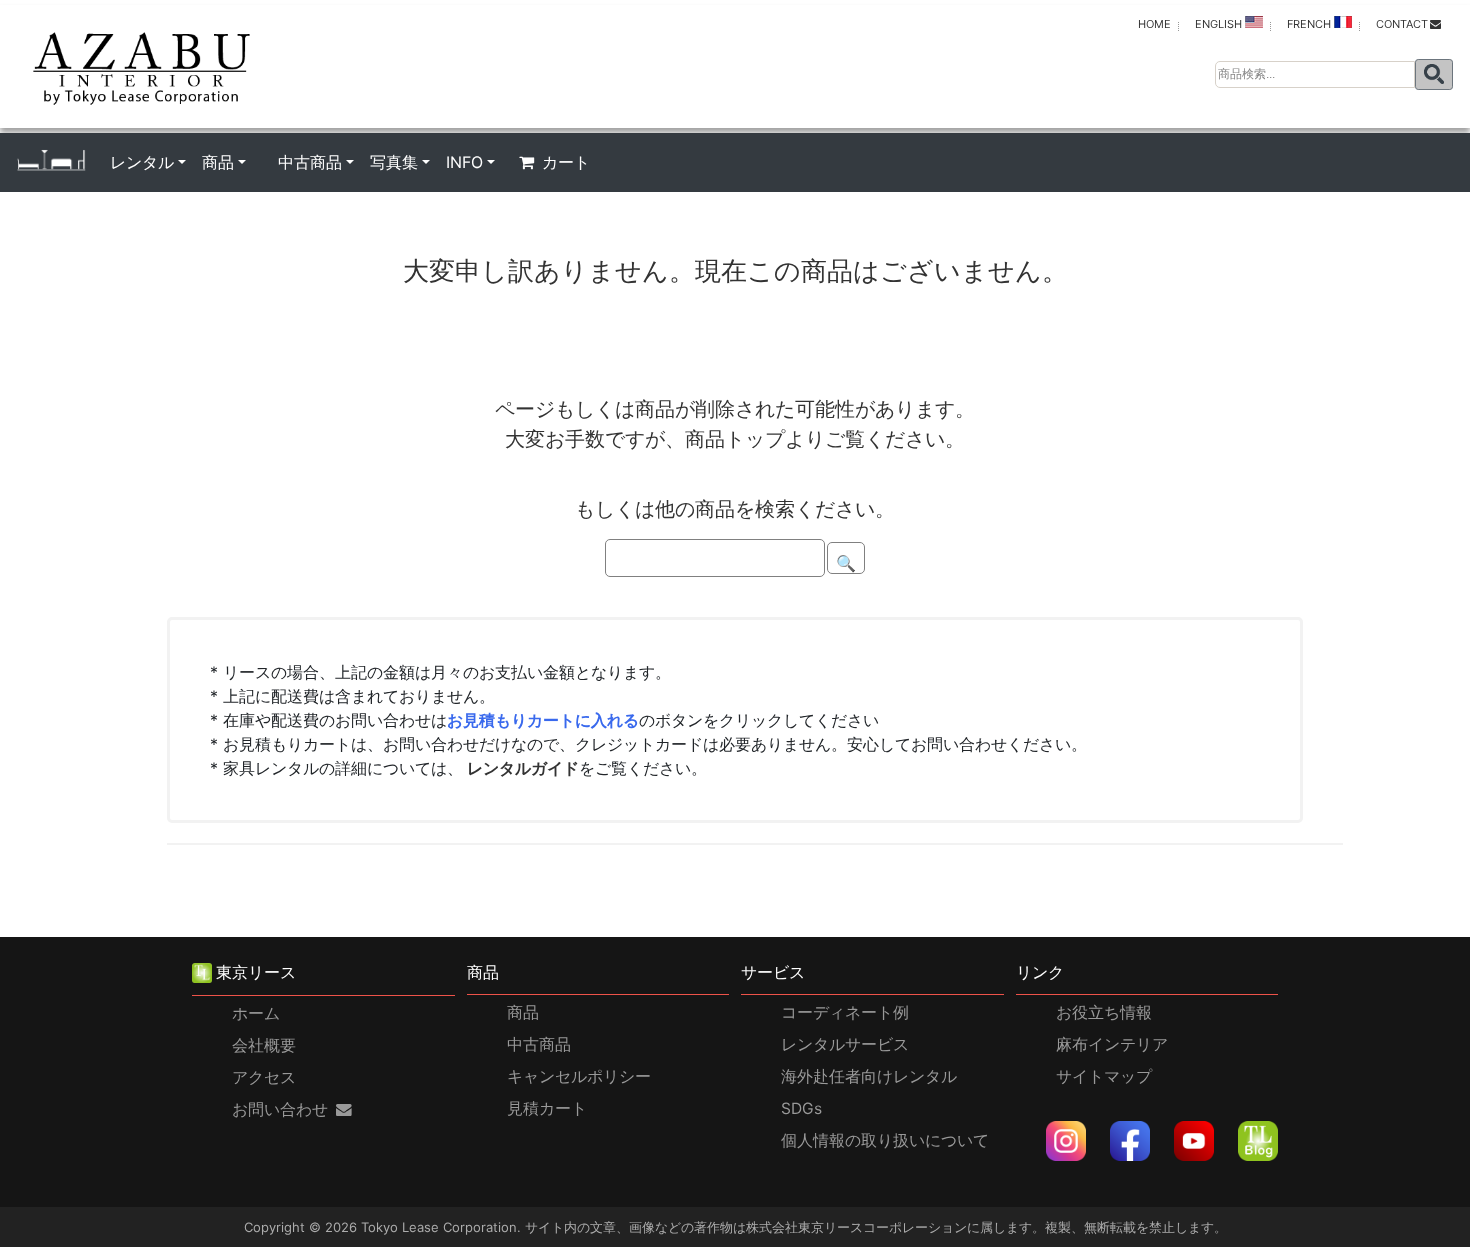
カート (566, 162)
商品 (523, 1012)
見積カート (547, 1108)
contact (1402, 24)
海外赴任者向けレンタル (869, 1076)
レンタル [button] (142, 162)
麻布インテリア (1112, 1044)
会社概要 (264, 1045)
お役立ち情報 (1104, 1012)
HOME (1154, 24)
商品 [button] (218, 162)
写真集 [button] (394, 162)
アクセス (264, 1077)
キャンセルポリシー (579, 1076)
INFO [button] (464, 162)
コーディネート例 (845, 1012)
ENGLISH (1220, 24)
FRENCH (1310, 24)
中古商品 (539, 1044)
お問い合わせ (280, 1109)
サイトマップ (1104, 1076)
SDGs (801, 1108)
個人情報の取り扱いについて (885, 1140)
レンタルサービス (845, 1044)
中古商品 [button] (310, 162)
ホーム (256, 1013)
